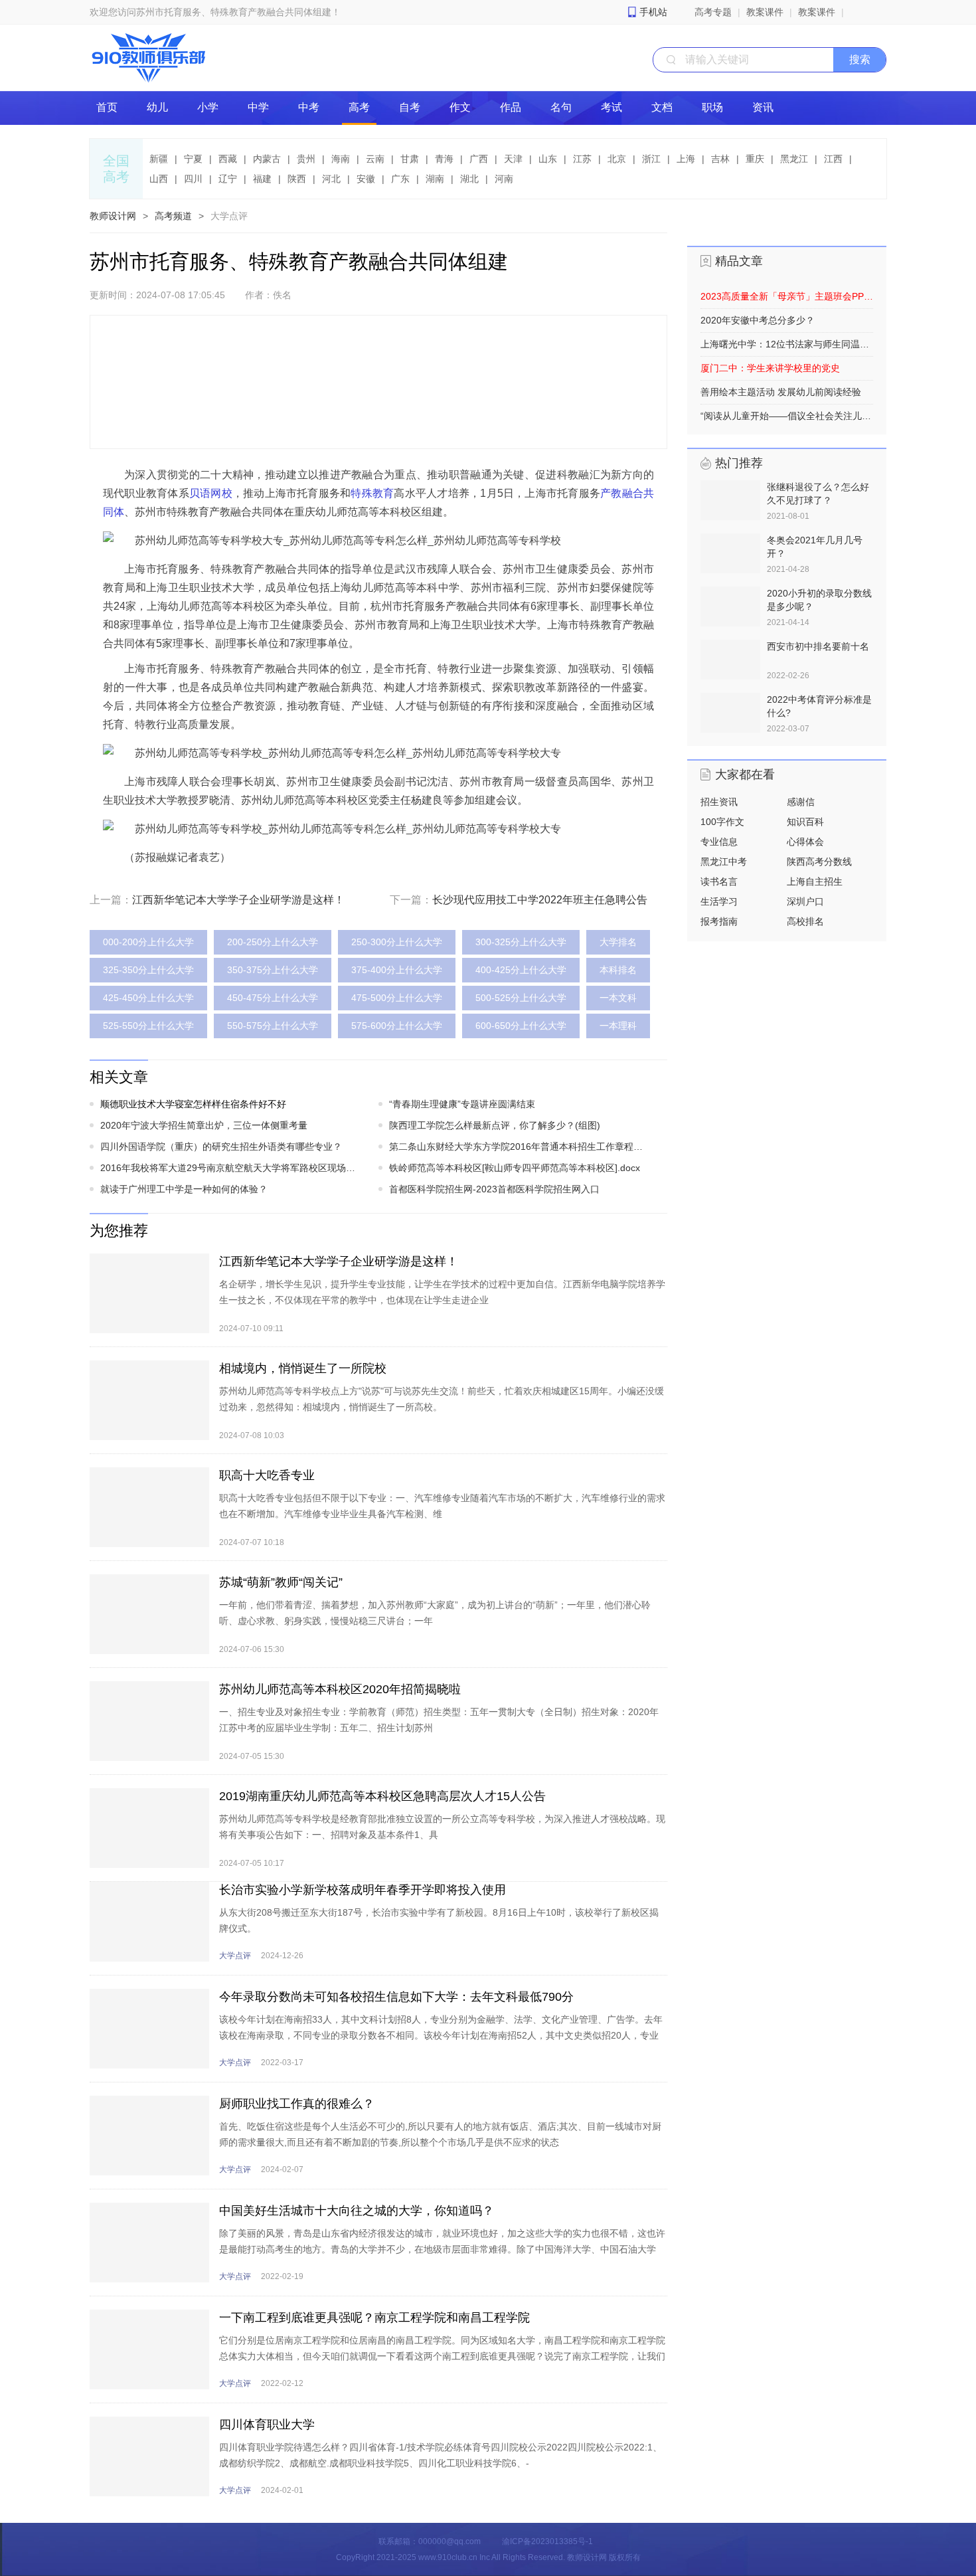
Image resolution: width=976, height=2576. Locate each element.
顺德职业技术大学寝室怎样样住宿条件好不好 (193, 1104)
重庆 (755, 159)
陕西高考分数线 (819, 862)
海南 (341, 159)
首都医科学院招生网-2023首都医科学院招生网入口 (494, 1189)
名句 (561, 107)
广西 (479, 159)
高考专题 (713, 12)
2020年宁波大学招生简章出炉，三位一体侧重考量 (204, 1125)
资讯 (763, 107)
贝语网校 (211, 493)
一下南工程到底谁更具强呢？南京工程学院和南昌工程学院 (374, 2318)
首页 (107, 107)
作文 (460, 107)
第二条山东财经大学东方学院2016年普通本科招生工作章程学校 (519, 1147)
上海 (686, 159)
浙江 (651, 159)
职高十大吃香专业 (267, 1475)
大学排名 (618, 942)
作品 (511, 107)
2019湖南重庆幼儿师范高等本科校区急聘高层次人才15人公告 (382, 1796)
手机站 (653, 12)
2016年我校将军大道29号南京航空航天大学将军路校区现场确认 (230, 1168)
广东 (400, 179)
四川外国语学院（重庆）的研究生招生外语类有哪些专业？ (221, 1147)
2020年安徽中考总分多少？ (758, 320)
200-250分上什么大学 (273, 942)
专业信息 (719, 842)
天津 (513, 159)
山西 (159, 179)
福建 (262, 179)
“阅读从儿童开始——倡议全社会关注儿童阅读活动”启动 (787, 416)
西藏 (228, 159)
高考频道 (173, 216)
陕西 (297, 179)
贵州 (306, 159)
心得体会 (805, 842)
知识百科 (805, 822)
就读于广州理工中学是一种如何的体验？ (184, 1189)
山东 (548, 159)
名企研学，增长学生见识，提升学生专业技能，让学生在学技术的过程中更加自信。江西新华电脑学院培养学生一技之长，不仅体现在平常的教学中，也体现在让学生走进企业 (442, 1292)
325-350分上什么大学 (148, 970)
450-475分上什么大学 (273, 998)
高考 (359, 107)
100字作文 (722, 822)
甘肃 (410, 159)
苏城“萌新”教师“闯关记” (281, 1582)
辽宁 (228, 179)
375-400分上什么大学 (397, 970)
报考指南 (719, 921)
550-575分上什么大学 (273, 1026)
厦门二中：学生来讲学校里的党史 (770, 368)
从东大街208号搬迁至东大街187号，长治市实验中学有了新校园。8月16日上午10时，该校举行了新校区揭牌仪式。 (439, 1920)
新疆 (159, 159)
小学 (208, 107)
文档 (662, 107)
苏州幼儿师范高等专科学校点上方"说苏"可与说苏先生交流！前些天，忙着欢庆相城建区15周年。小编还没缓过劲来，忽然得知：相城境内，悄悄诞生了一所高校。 (442, 1399)
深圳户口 (805, 901)
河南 (504, 179)
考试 (611, 107)
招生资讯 (719, 802)
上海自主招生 (815, 881)
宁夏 (193, 159)
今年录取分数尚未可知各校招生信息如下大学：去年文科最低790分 (396, 1997)
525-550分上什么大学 (148, 1026)
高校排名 (805, 921)
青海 (444, 159)
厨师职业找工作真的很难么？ (297, 2104)
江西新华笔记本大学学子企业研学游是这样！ (238, 900)
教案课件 (765, 12)
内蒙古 (267, 159)
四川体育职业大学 (267, 2425)
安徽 (366, 179)
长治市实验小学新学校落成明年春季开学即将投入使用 (363, 1890)
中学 (258, 107)
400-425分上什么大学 (521, 970)
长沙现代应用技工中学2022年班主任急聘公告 (540, 900)
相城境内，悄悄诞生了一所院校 (303, 1368)
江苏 (582, 159)
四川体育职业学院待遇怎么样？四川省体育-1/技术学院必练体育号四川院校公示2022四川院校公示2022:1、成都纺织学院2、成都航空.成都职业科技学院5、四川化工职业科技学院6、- (441, 2455)
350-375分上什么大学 (273, 970)
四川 (193, 179)
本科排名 (618, 970)
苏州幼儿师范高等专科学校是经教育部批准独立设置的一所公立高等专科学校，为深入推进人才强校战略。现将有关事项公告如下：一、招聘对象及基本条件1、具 (442, 1827)
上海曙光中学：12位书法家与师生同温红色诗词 (787, 344)
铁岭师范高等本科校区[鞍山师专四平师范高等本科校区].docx (515, 1168)
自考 (410, 107)
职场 (712, 107)
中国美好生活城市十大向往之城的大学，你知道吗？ (357, 2211)
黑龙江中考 (724, 862)
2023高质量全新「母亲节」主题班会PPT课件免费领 (787, 296)
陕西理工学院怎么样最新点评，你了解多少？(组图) (495, 1125)
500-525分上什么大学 (521, 998)
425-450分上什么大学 (148, 998)
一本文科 (618, 998)
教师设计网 (113, 216)
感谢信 (801, 802)
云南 (375, 159)
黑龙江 (794, 159)
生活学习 (719, 901)
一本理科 (618, 1026)
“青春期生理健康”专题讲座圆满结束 (462, 1104)
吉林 (720, 159)
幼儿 (157, 107)
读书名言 (719, 881)
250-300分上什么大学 (397, 942)
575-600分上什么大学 (397, 1026)
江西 (833, 159)
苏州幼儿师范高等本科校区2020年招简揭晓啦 (340, 1689)
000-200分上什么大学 (148, 942)
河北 (331, 179)
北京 (617, 159)
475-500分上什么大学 (397, 998)
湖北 (469, 179)
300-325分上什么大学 (521, 942)
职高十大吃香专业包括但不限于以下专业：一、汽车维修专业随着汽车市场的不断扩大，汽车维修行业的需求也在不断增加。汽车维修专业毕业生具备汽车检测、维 (442, 1506)
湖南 (435, 179)
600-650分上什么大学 (521, 1026)
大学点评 (229, 216)
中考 (309, 107)
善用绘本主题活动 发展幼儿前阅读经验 (781, 392)
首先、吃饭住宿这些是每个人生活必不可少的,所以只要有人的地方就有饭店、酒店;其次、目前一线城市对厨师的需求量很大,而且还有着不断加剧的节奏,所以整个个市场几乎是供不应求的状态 (440, 2134)
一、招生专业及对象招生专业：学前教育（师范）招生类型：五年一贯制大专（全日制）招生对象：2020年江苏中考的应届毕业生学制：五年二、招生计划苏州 (439, 1720)
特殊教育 (372, 493)
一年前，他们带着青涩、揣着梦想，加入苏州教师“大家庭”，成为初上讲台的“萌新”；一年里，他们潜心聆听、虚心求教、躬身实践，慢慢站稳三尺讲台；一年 (435, 1613)
